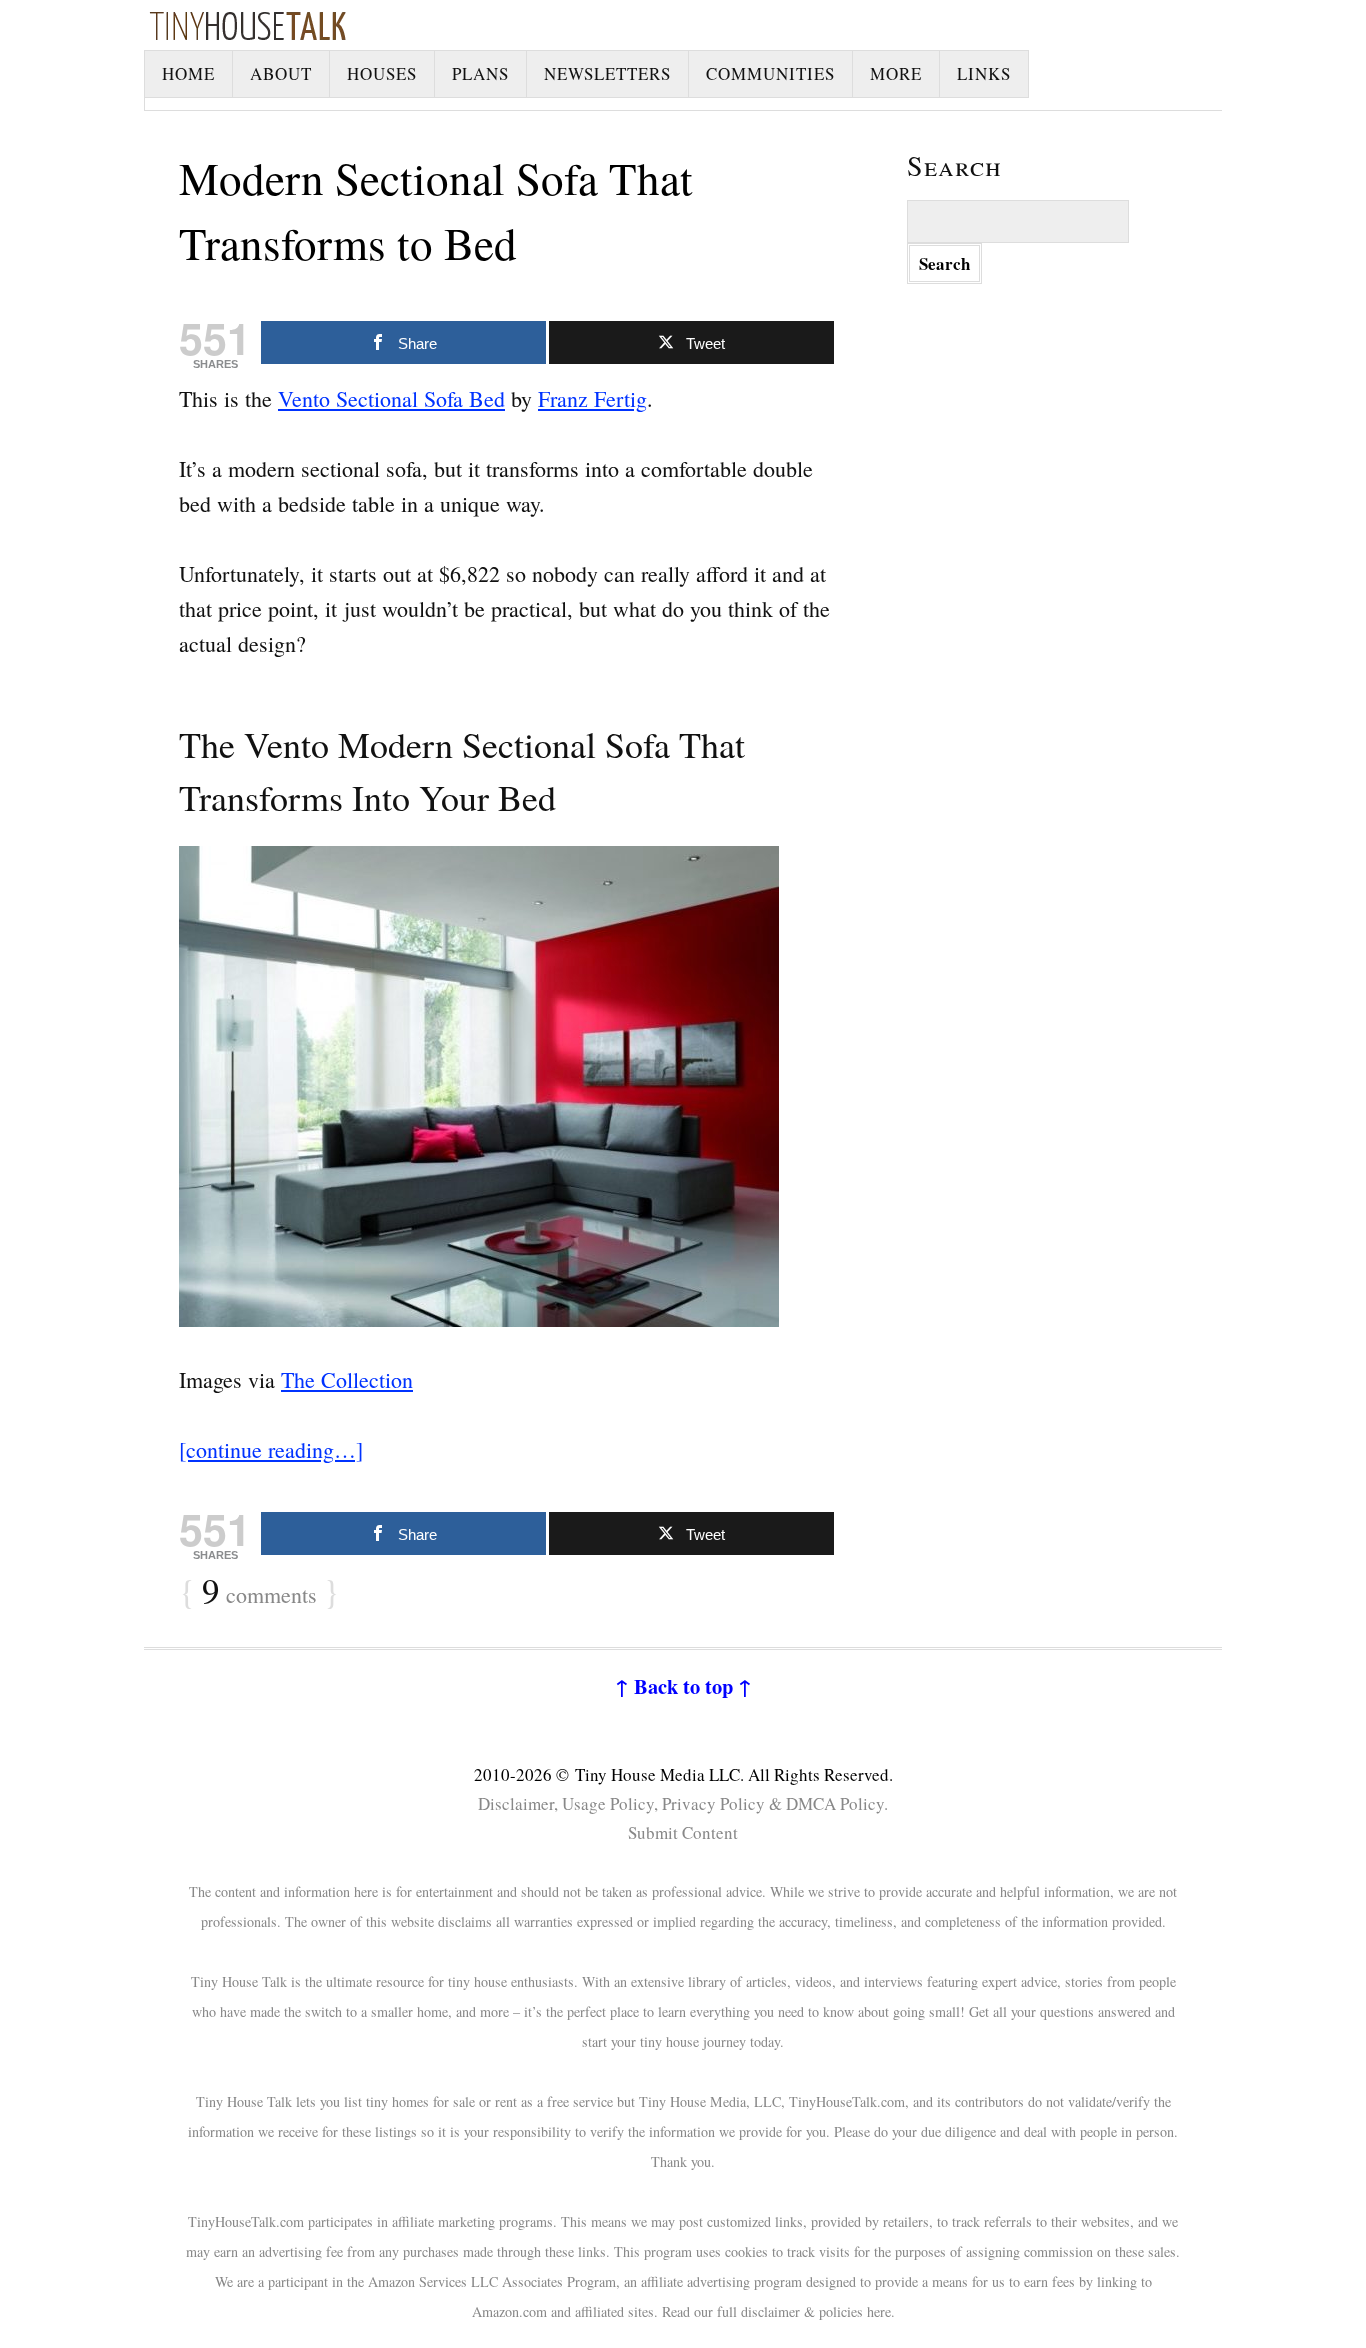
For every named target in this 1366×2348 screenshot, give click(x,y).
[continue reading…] (271, 1449)
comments (259, 1592)
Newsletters (607, 73)
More (896, 73)
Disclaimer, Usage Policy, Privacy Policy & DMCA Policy (681, 1803)
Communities (770, 73)
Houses (382, 73)
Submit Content (683, 1832)
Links (984, 73)
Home (188, 73)
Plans (480, 73)
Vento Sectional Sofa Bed (391, 398)
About (281, 73)
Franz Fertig (592, 398)
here (879, 2311)
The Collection (347, 1379)
